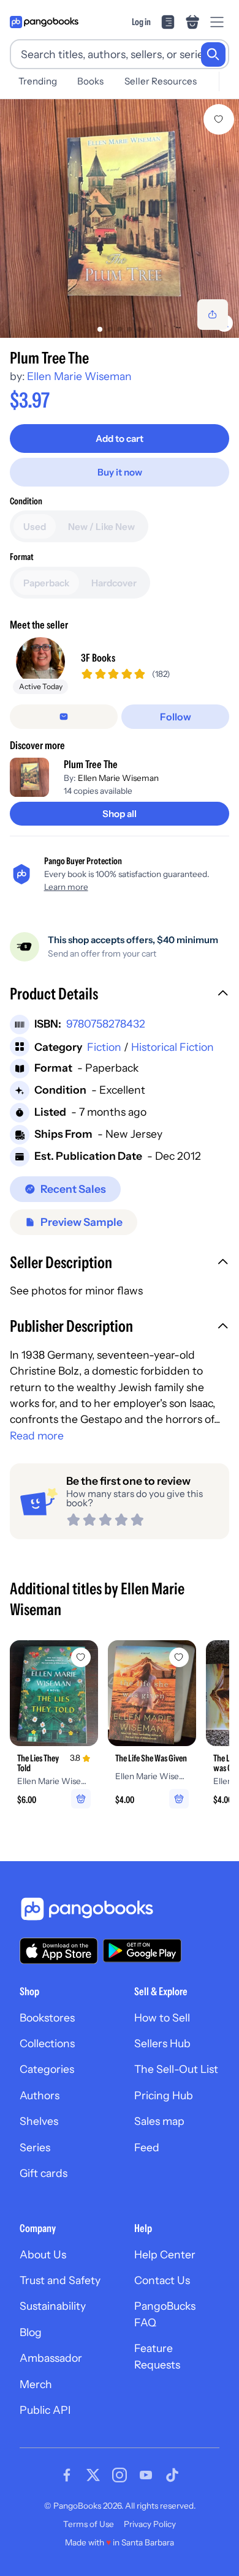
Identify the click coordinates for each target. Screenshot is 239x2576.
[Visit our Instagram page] (120, 2475)
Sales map (159, 2121)
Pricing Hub (164, 2095)
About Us (43, 2254)
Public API (45, 2410)
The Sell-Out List (176, 2069)
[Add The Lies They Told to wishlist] (81, 1657)
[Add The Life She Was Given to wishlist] (179, 1657)
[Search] (213, 54)
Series (35, 2147)
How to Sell (162, 2018)
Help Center (165, 2254)
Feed (147, 2147)
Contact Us (162, 2280)
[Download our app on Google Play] (142, 1951)
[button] (120, 995)
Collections (47, 2043)
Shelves (39, 2121)
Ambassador (51, 2358)
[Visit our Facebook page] (67, 2475)
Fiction (104, 1047)
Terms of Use (89, 2524)
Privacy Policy (150, 2524)
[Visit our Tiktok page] (172, 2475)
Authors (40, 2095)
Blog (31, 2332)
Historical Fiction (173, 1047)
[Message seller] (64, 717)
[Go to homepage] (44, 22)
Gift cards (44, 2173)
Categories (47, 2069)
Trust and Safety (60, 2280)
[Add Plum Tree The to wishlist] (219, 119)
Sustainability (53, 2306)
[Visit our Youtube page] (146, 2475)
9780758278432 (106, 1024)
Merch (36, 2384)
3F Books (98, 658)
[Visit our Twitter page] (93, 2475)
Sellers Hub (162, 2043)
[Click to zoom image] (120, 218)
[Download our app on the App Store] (59, 1951)
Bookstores (47, 2018)
